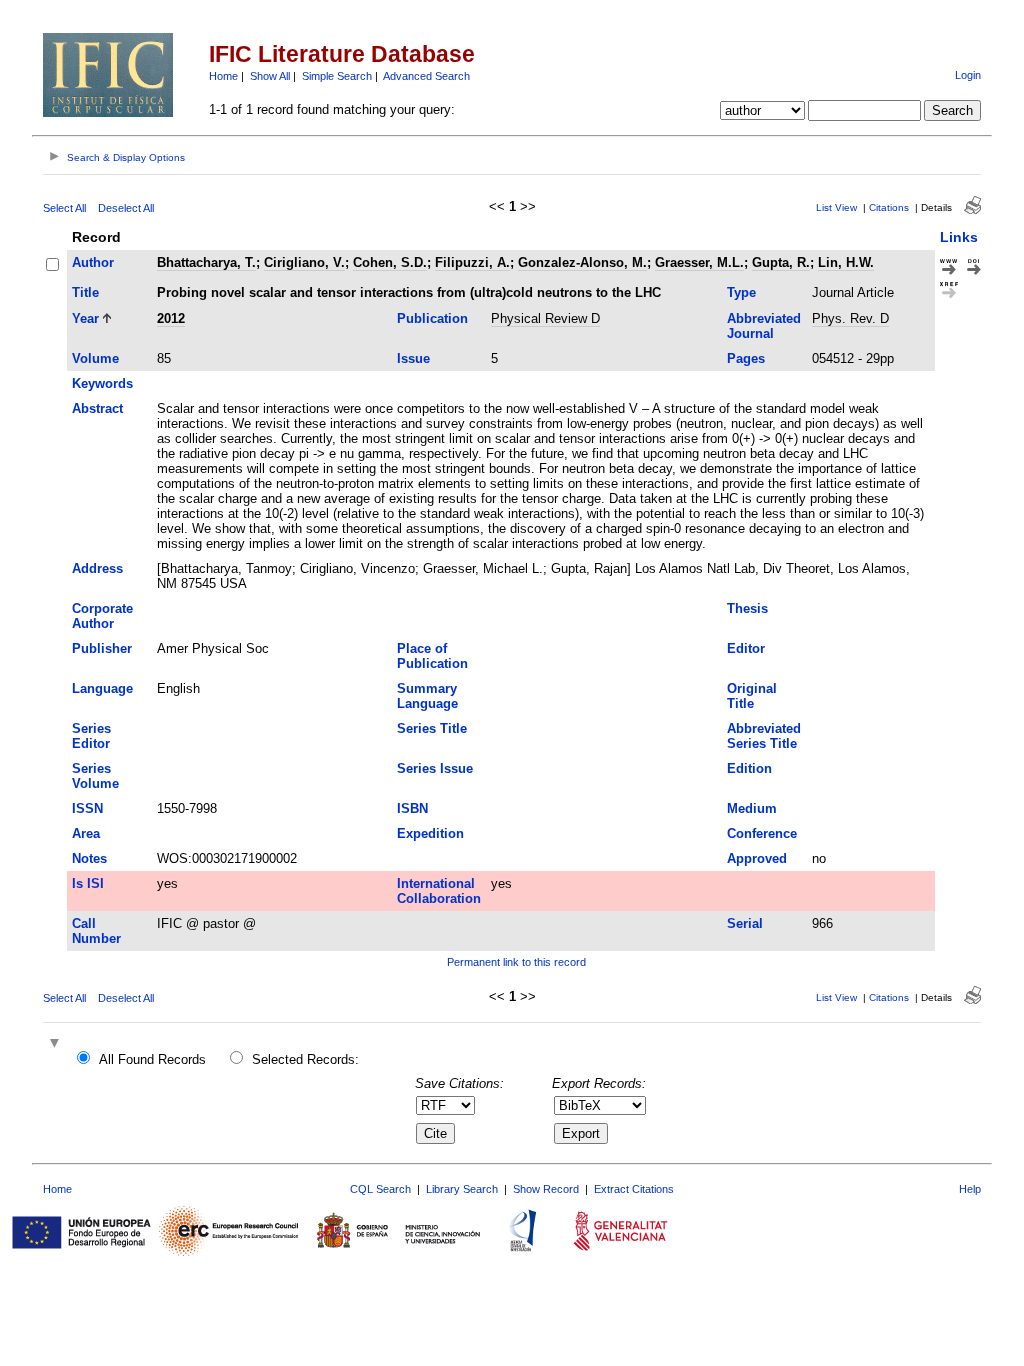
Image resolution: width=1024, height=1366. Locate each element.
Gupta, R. (781, 262)
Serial (745, 923)
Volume (95, 358)
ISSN (87, 808)
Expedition (430, 833)
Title (85, 292)
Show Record (546, 1189)
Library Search (462, 1189)
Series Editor (91, 736)
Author (93, 262)
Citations (889, 207)
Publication (432, 318)
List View (836, 207)
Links (959, 237)
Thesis (747, 608)
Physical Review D (545, 318)
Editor (746, 648)
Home (223, 76)
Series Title (432, 728)
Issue (413, 358)
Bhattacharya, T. (206, 262)
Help (970, 1189)
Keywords (102, 383)
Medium (752, 808)
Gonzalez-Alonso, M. (582, 262)
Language (102, 688)
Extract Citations (634, 1189)
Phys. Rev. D (850, 318)
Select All (64, 208)
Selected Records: (305, 1059)
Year (85, 318)
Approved (757, 858)
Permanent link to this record (516, 962)
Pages (746, 358)
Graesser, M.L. (699, 262)
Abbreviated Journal (764, 326)
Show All (270, 76)
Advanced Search (426, 76)
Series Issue (435, 768)
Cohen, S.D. (390, 262)
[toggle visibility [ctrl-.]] (57, 1044)
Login (968, 75)
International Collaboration (439, 891)
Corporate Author (102, 616)
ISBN (412, 808)
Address (97, 568)
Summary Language (427, 696)
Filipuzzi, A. (472, 262)
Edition (749, 768)
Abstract (97, 408)
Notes (89, 858)
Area (86, 833)
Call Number (96, 931)
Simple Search (337, 76)
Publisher (102, 648)
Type (741, 292)
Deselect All (126, 208)
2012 (171, 318)
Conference (762, 833)
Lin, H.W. (846, 262)
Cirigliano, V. (304, 262)
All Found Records (152, 1059)
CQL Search (380, 1189)
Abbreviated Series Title (764, 736)
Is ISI (88, 883)
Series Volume (95, 776)
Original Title (752, 696)
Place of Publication (432, 656)
